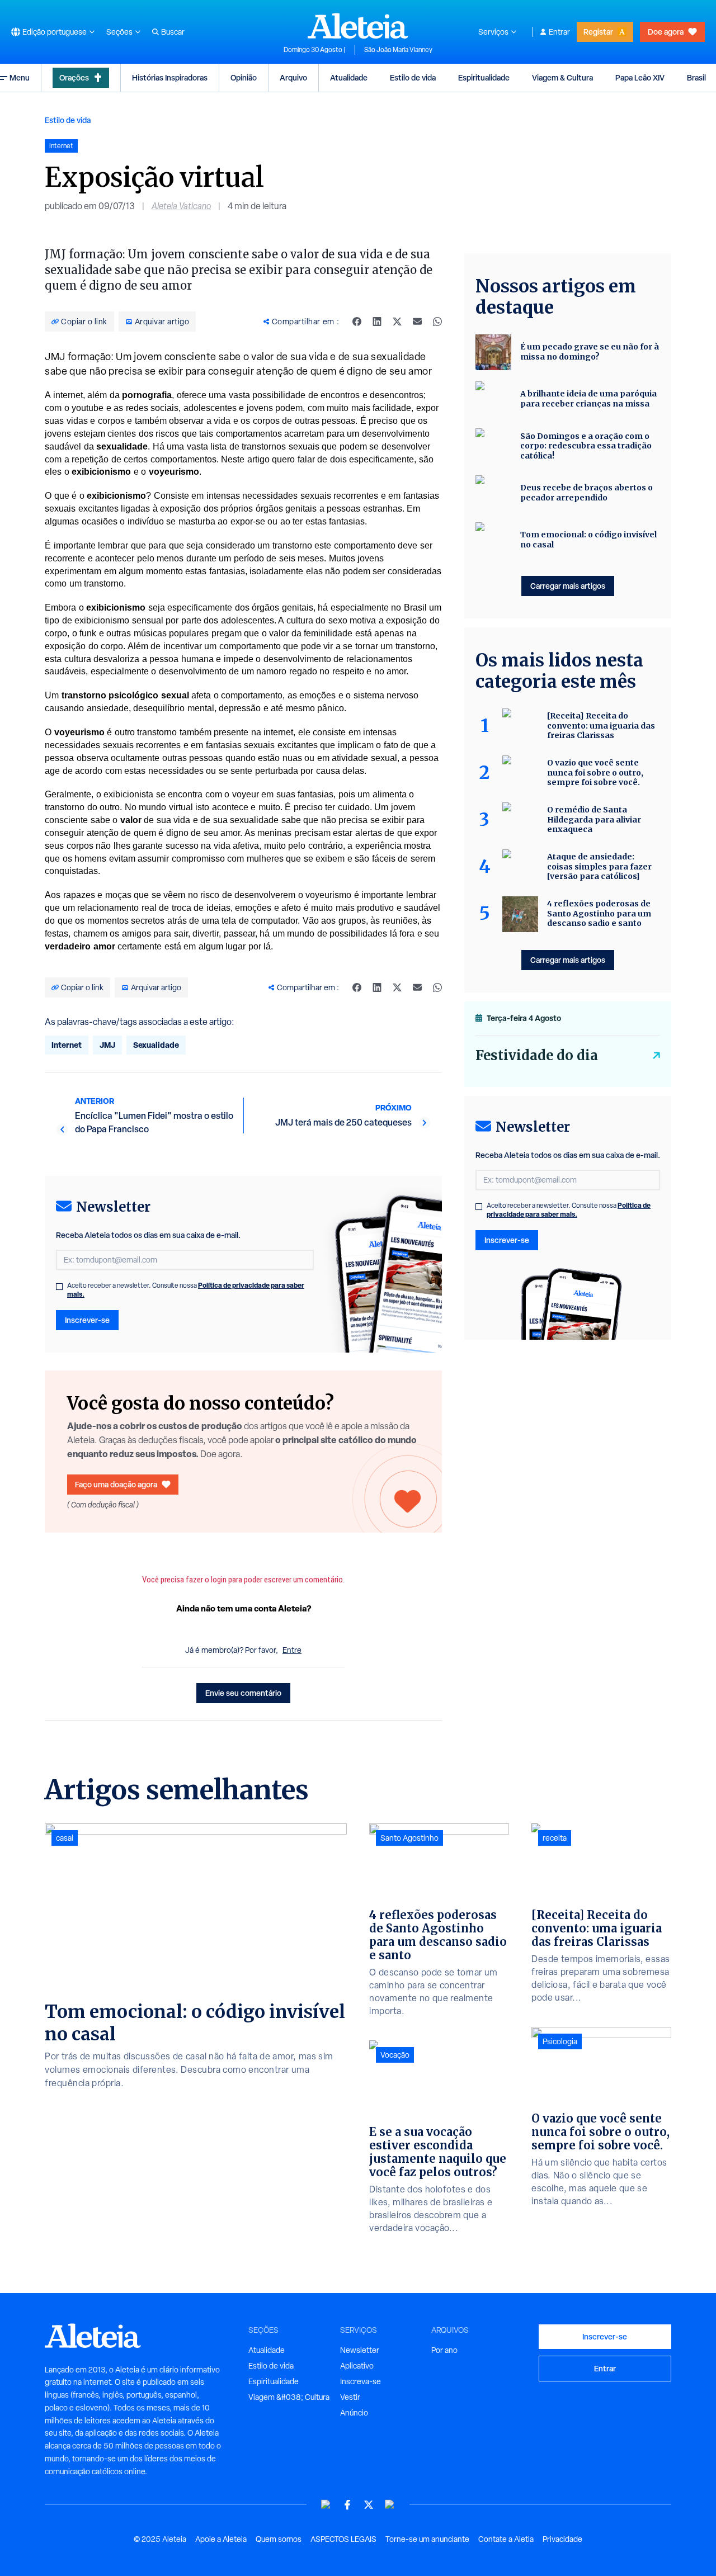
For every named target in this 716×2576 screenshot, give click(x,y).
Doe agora (666, 32)
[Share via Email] (417, 322)
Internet (67, 1045)
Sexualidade (156, 1045)
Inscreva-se (361, 2381)
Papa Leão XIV (640, 77)
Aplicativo (357, 2366)
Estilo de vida (413, 77)
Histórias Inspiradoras (170, 77)
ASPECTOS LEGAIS (343, 2539)
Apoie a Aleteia (221, 2539)
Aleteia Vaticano (181, 206)
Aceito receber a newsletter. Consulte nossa (186, 1290)
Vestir (350, 2397)
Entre (292, 1650)
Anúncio (354, 2413)
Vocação (395, 2055)
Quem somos (279, 2539)
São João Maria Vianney (398, 50)
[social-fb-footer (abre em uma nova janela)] (347, 2505)
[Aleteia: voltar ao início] (358, 26)
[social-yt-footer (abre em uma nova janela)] (326, 2505)
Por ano (444, 2350)
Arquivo (293, 77)
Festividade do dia (537, 1055)
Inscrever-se (87, 1320)
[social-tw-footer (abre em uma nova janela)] (369, 2505)
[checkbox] (59, 1287)
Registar (598, 32)
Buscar (173, 32)
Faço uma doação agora (116, 1484)
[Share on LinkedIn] (377, 322)
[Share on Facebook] (357, 322)
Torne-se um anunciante (427, 2539)
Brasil (696, 77)
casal (65, 1838)
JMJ (107, 1045)
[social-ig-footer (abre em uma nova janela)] (390, 2505)
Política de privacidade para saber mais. (569, 1210)
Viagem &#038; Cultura (289, 2397)
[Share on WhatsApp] (437, 322)
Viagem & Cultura (562, 77)
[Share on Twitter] (397, 322)
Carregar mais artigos (568, 586)
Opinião (244, 77)
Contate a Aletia (506, 2539)
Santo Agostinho (409, 1838)
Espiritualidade (484, 77)
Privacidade (562, 2539)
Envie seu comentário (243, 1693)
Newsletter (360, 2350)
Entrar (559, 32)
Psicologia (560, 2041)
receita (555, 1838)
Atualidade (349, 77)
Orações (74, 77)
